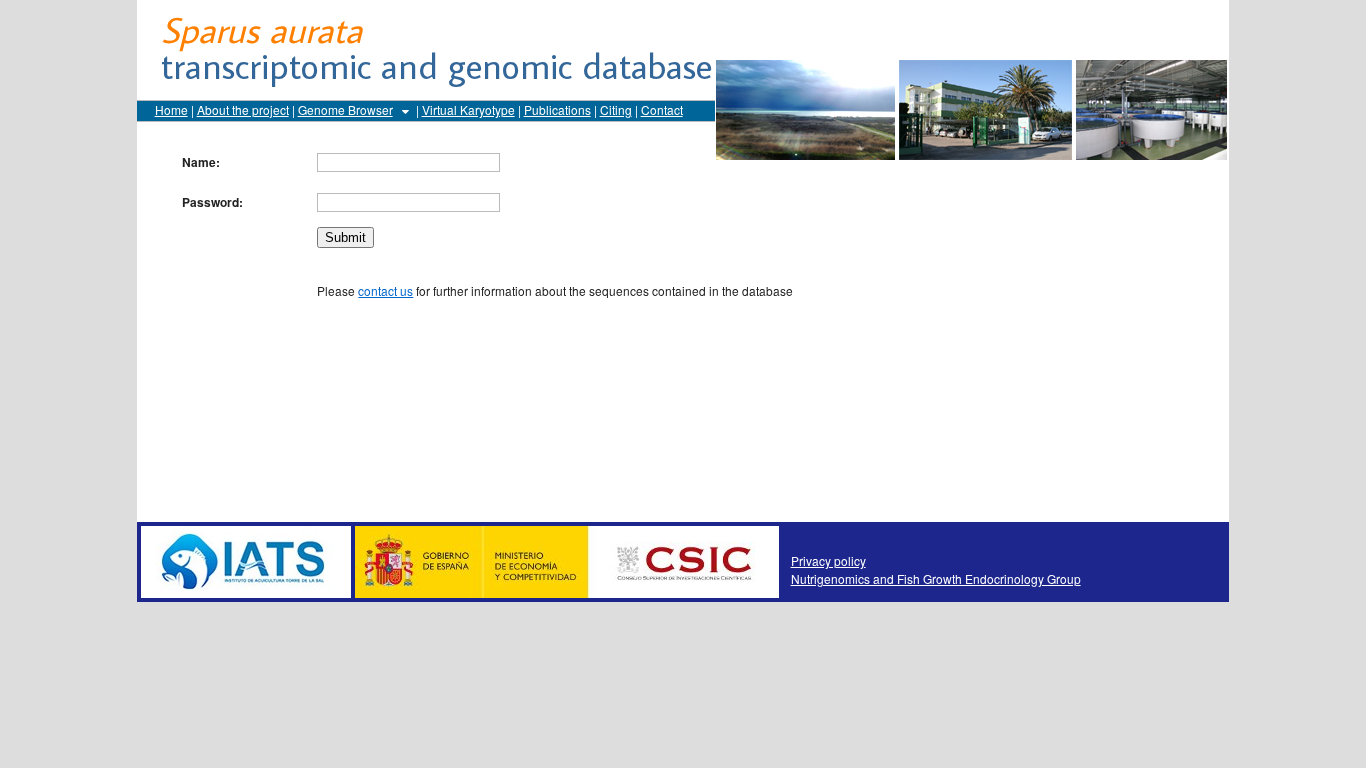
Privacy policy (828, 560)
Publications (557, 109)
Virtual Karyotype (468, 109)
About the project (243, 109)
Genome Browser (345, 109)
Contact (662, 109)
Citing (616, 109)
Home (171, 109)
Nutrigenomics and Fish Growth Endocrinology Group (936, 578)
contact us (385, 290)
